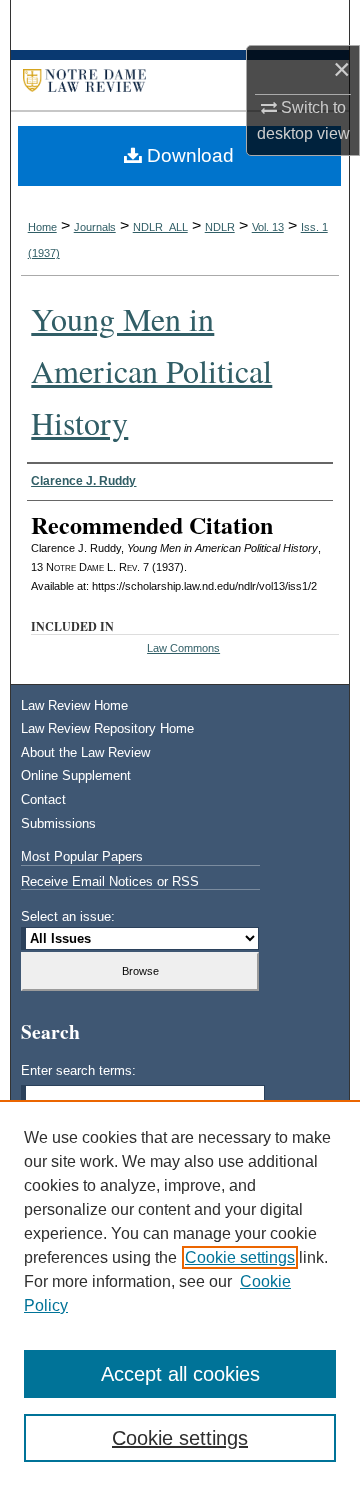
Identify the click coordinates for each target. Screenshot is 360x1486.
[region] (180, 1293)
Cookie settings (240, 1257)
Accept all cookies (180, 1374)
